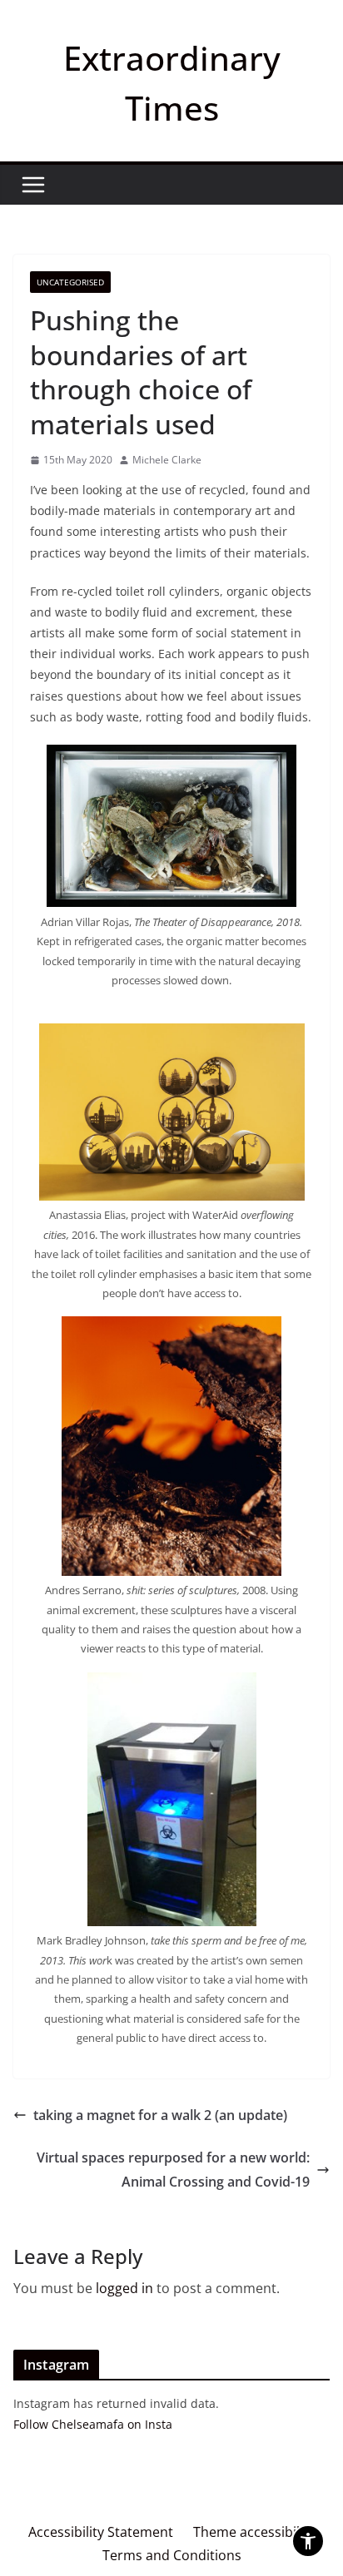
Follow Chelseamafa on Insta (93, 2424)
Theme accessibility (254, 2532)
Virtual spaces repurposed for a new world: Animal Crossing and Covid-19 (173, 2170)
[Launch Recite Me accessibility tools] (308, 2541)
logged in (124, 2288)
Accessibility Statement (101, 2532)
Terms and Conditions (172, 2555)
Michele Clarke (167, 460)
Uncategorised (70, 282)
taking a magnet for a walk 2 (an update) (160, 2115)
